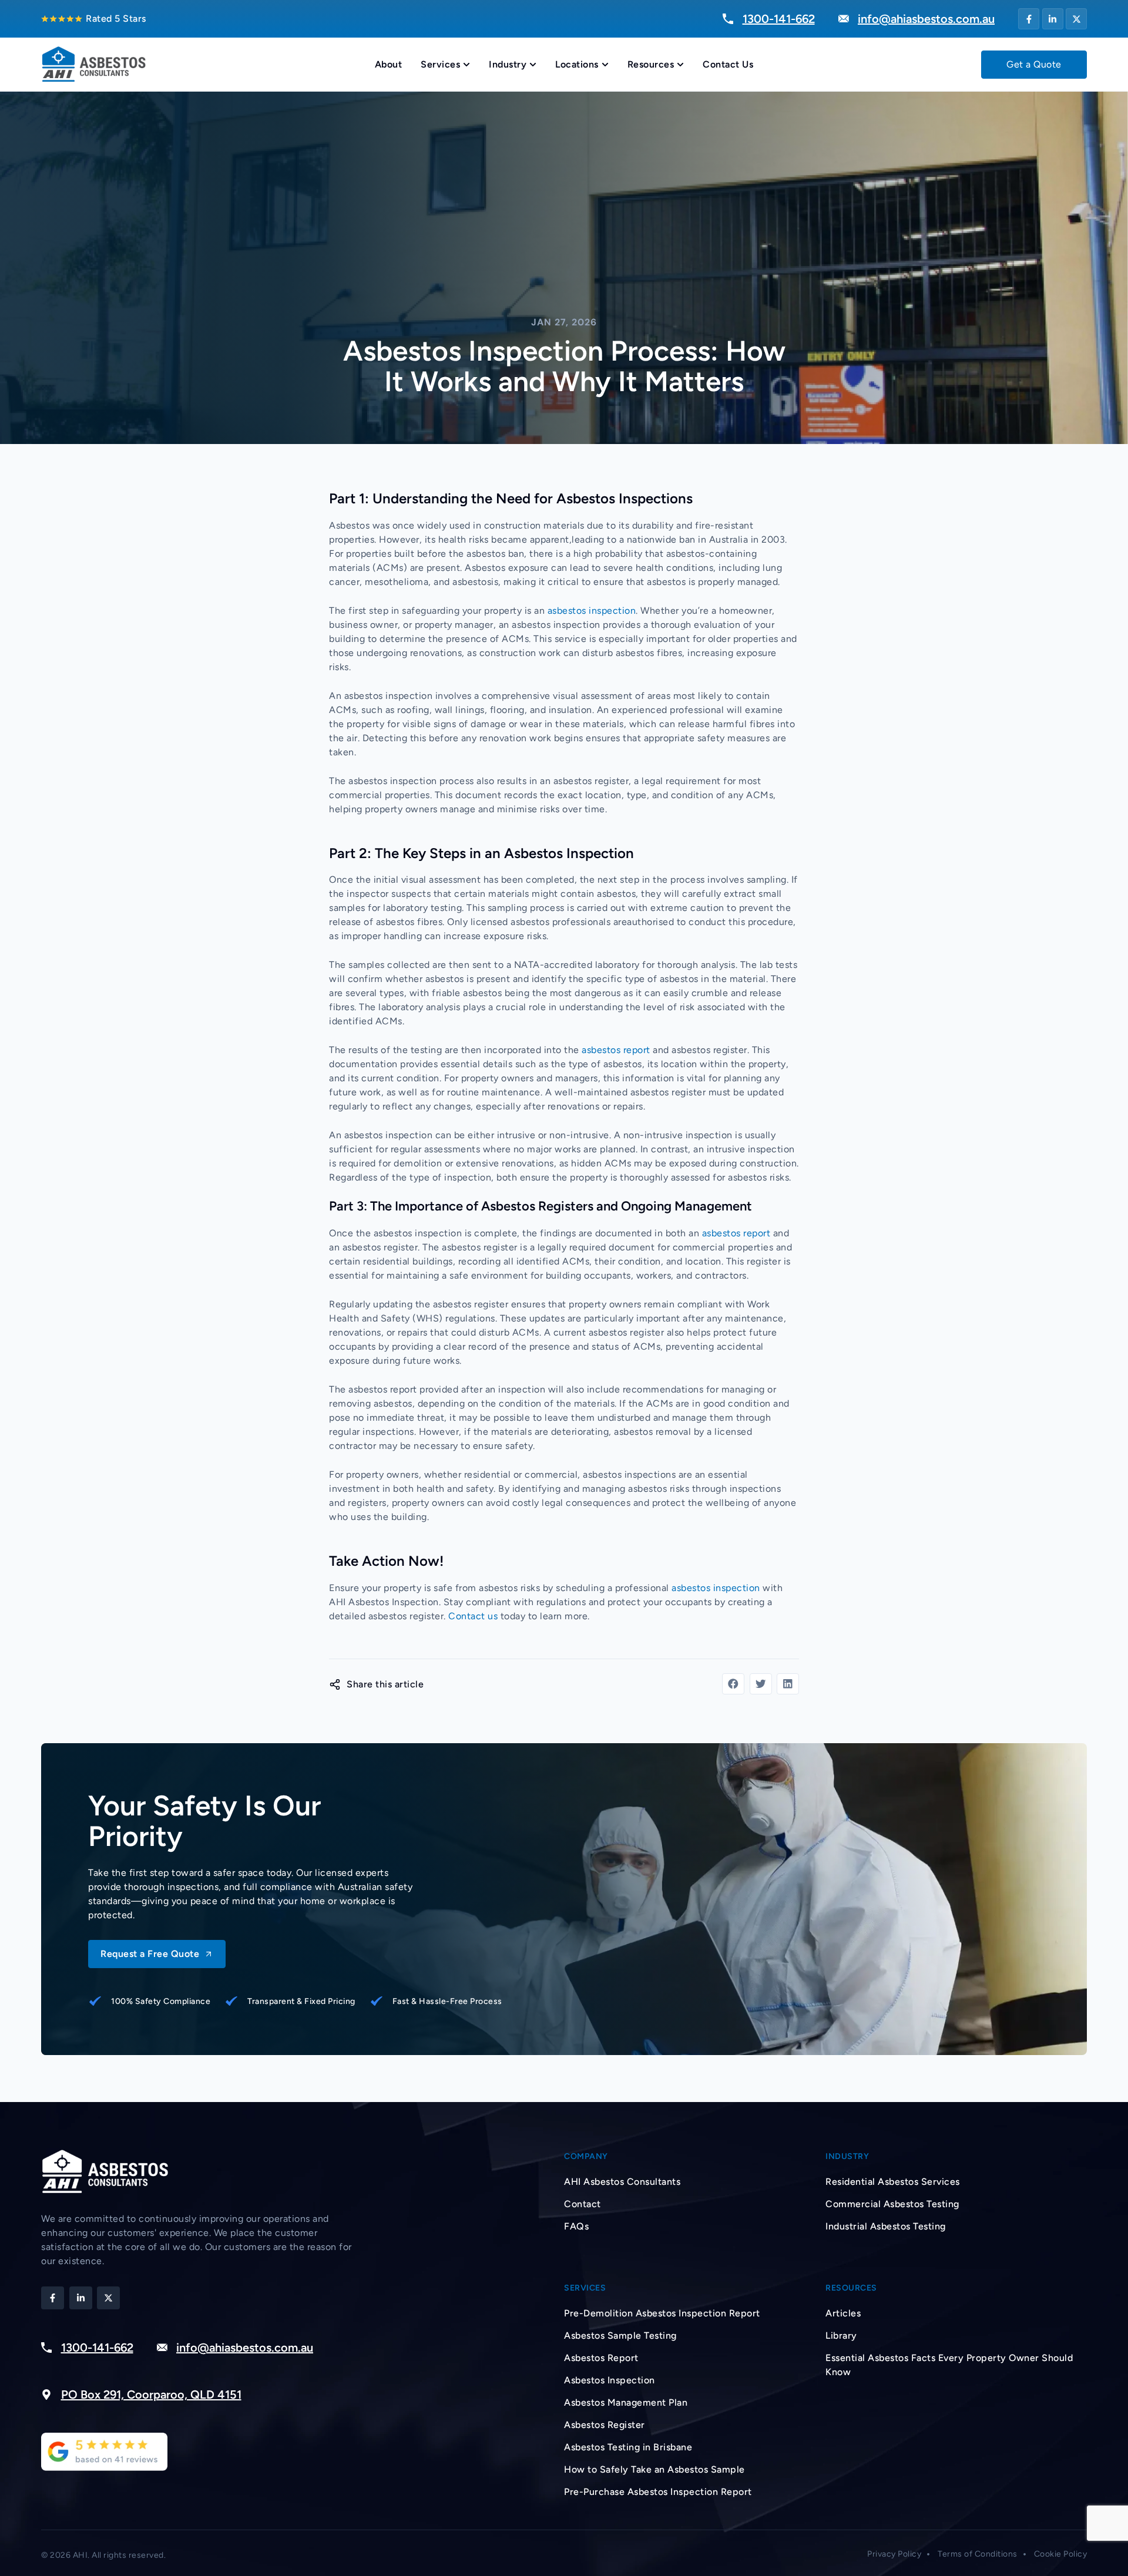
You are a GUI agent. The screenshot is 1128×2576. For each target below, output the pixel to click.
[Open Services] (466, 65)
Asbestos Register (605, 2425)
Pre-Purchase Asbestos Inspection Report (658, 2492)
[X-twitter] (1076, 19)
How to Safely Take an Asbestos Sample (654, 2469)
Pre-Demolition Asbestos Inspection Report (662, 2313)
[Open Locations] (605, 65)
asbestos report (616, 1050)
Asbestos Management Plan (626, 2402)
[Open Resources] (680, 65)
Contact (583, 2204)
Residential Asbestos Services (893, 2182)
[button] (733, 1684)
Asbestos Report (601, 2358)
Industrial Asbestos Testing (886, 2226)
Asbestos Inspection (610, 2380)
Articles (843, 2313)
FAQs (576, 2226)
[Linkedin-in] (1053, 19)
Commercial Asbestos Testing (892, 2204)
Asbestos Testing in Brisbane (628, 2447)
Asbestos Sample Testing (620, 2335)
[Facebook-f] (1029, 19)
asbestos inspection (592, 611)
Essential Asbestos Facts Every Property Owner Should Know (949, 2365)
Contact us (473, 1616)
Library (841, 2335)
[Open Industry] (533, 65)
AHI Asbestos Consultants (622, 2182)
